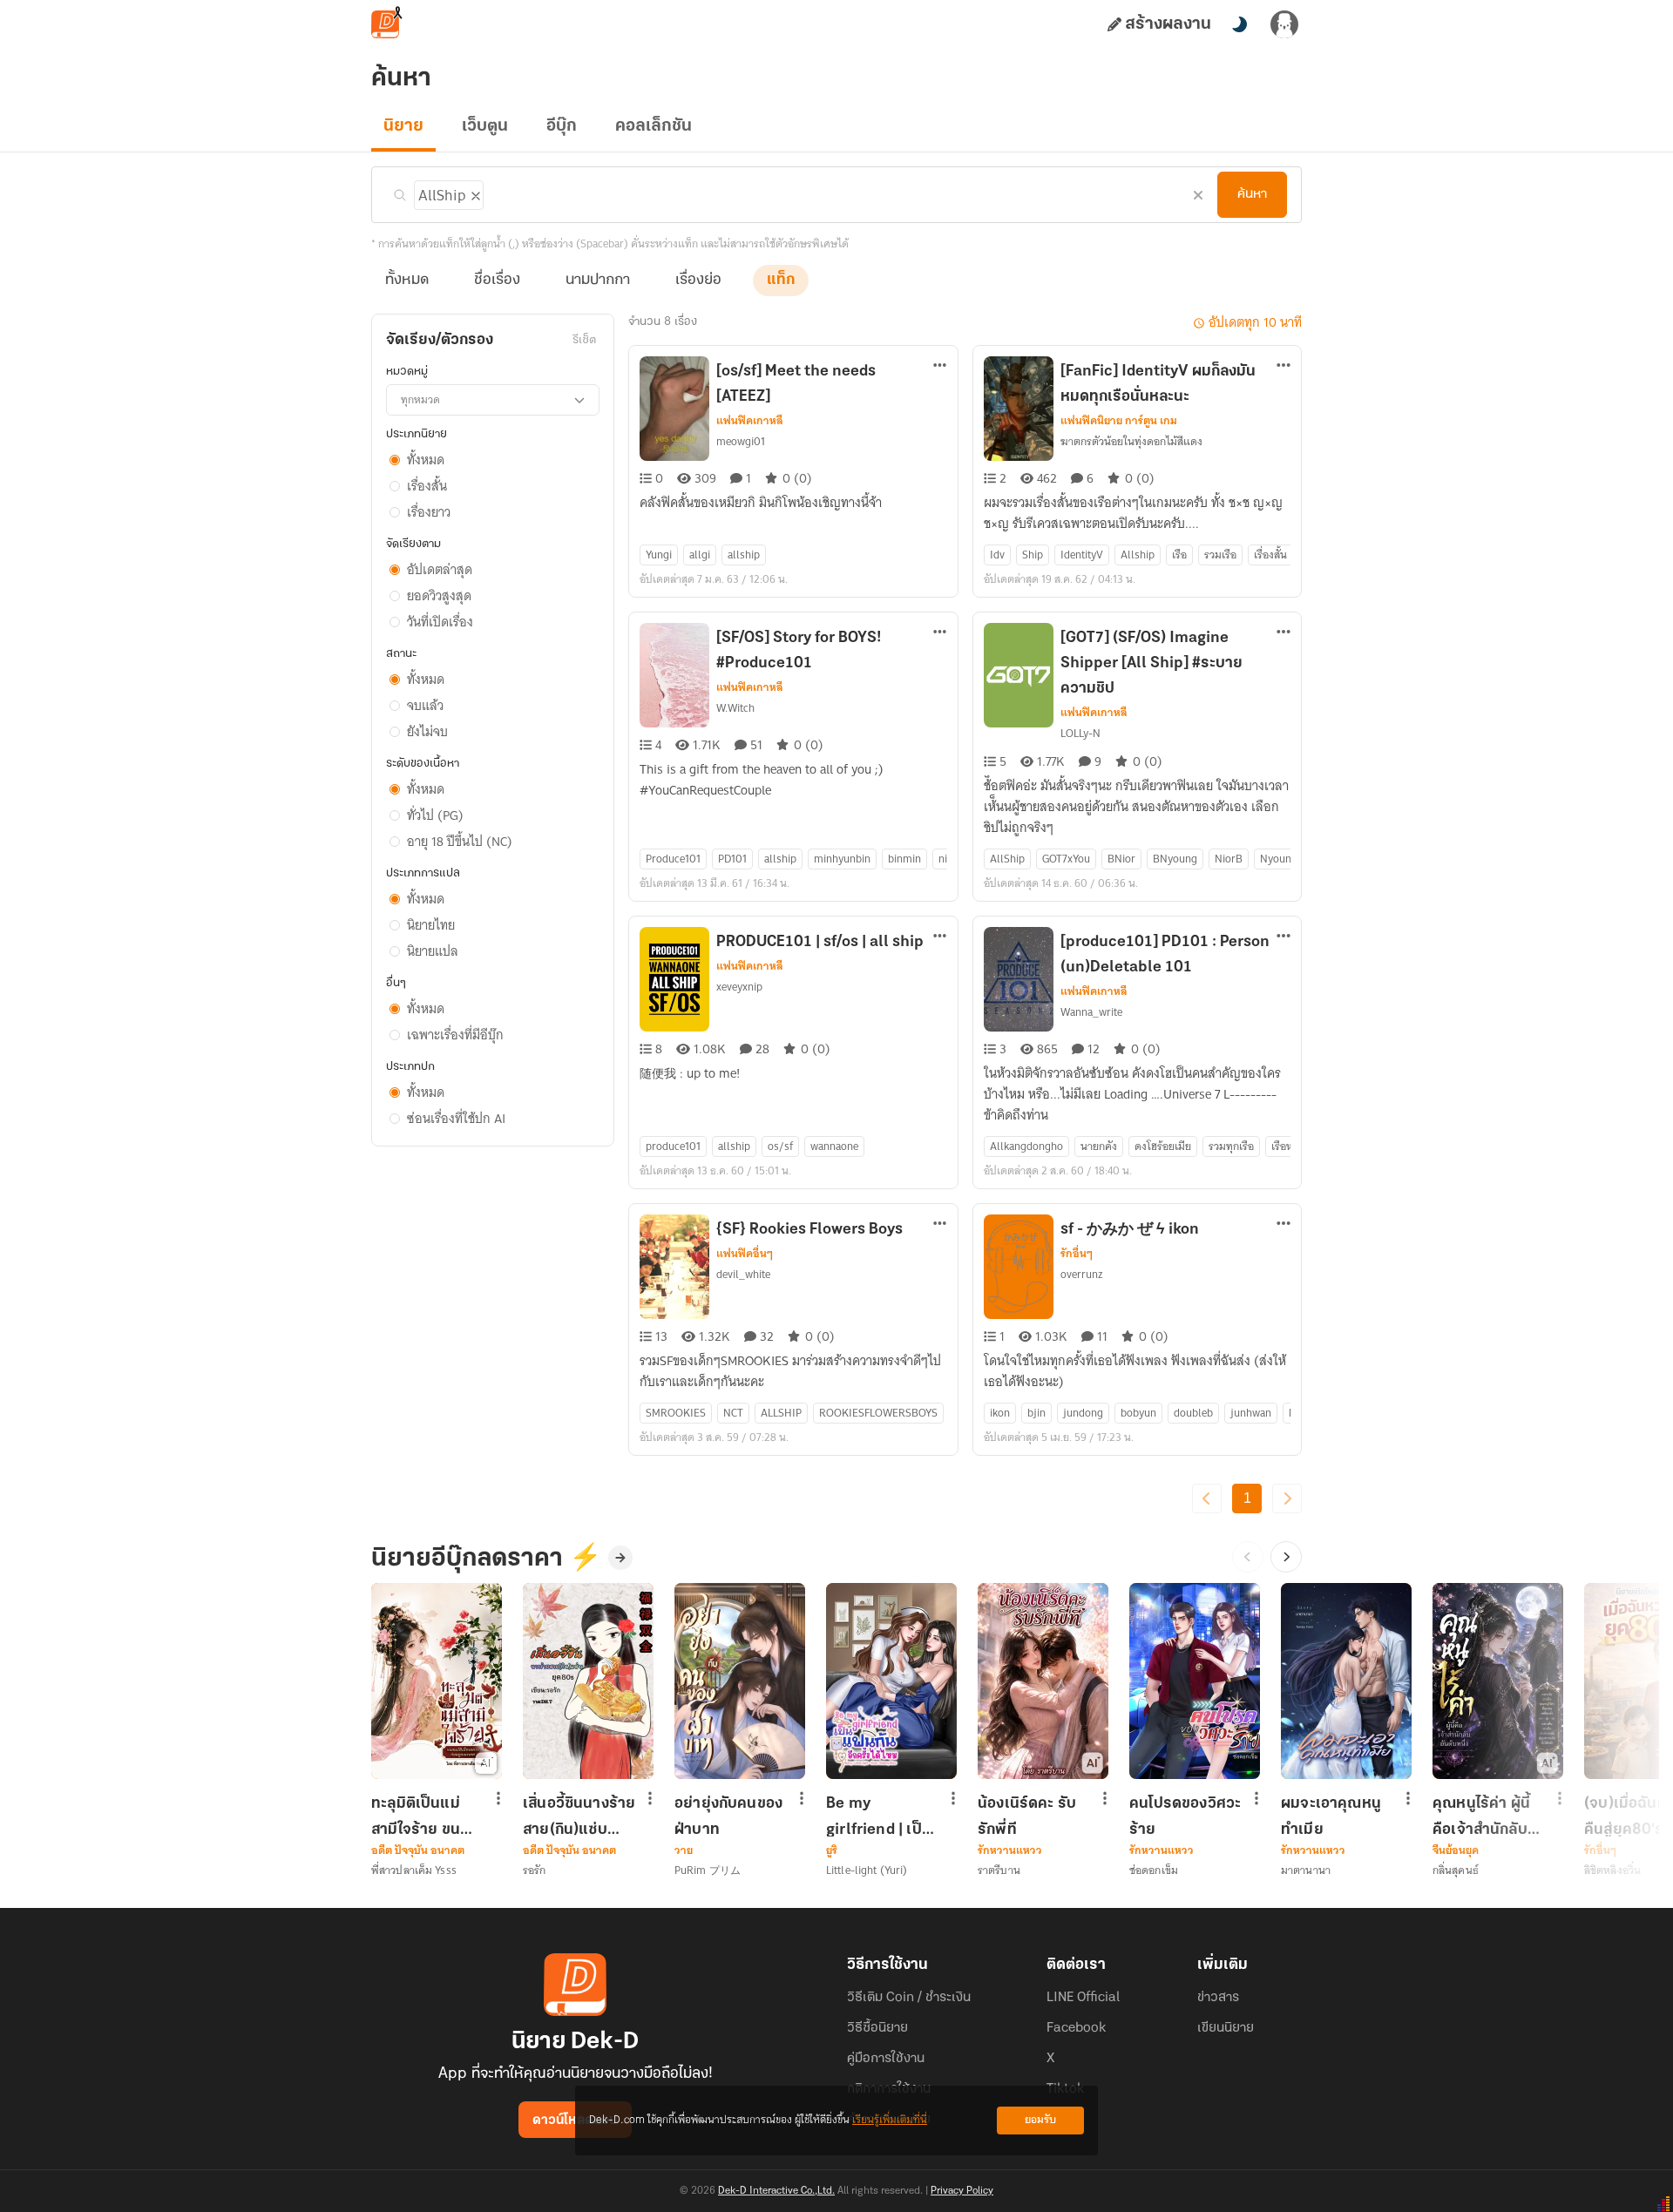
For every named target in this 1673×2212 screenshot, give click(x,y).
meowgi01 (741, 441)
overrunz (1082, 1274)
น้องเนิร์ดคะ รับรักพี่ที (1027, 1816)
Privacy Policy (962, 2191)
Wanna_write (1091, 1012)
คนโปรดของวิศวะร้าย (1185, 1816)
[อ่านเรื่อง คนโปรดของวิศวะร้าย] (1195, 1681)
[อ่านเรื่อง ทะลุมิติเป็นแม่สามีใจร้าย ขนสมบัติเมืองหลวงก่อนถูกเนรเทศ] (437, 1681)
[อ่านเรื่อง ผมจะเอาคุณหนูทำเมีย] (1346, 1681)
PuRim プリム (708, 1870)
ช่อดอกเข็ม (1154, 1870)
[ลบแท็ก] (474, 193)
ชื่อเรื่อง (497, 281)
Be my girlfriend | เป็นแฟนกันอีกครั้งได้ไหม (880, 1816)
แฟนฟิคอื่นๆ (745, 1254)
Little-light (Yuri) (867, 1870)
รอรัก (534, 1870)
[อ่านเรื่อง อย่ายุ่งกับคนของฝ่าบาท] (740, 1681)
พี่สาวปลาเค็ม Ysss (414, 1870)
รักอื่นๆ (1077, 1254)
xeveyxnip (739, 987)
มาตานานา (1306, 1870)
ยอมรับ (1040, 2120)
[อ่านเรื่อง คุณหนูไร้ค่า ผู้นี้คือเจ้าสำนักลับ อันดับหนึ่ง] (1498, 1681)
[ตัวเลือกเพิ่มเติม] (940, 367)
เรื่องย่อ (698, 281)
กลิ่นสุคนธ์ (1456, 1870)
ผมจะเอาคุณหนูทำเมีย (1331, 1816)
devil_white (743, 1274)
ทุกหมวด (420, 399)
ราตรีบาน (999, 1870)
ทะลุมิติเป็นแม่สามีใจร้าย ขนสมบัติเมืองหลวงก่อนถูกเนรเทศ (424, 1816)
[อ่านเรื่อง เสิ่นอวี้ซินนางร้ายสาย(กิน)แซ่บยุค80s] (588, 1681)
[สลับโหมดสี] (1239, 24)
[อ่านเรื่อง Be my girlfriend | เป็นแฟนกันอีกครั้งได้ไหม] (891, 1681)
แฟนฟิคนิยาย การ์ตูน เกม (1119, 421)
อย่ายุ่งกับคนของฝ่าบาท (728, 1816)
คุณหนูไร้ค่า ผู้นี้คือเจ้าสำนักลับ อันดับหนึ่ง (1481, 1816)
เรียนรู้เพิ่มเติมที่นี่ (890, 2120)
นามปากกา (598, 281)
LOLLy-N (1080, 733)
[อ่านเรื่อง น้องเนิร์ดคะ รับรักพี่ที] (1043, 1681)
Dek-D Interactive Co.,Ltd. (776, 2191)
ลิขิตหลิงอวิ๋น (1612, 1870)
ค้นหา (1252, 194)
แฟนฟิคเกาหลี (750, 421)
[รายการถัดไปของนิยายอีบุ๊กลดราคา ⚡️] (1286, 1557)
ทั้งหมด (407, 281)
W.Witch (735, 708)
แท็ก (781, 281)
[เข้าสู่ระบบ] (1284, 24)
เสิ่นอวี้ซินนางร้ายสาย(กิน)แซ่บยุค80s (579, 1816)
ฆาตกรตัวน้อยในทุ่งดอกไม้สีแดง (1131, 441)
